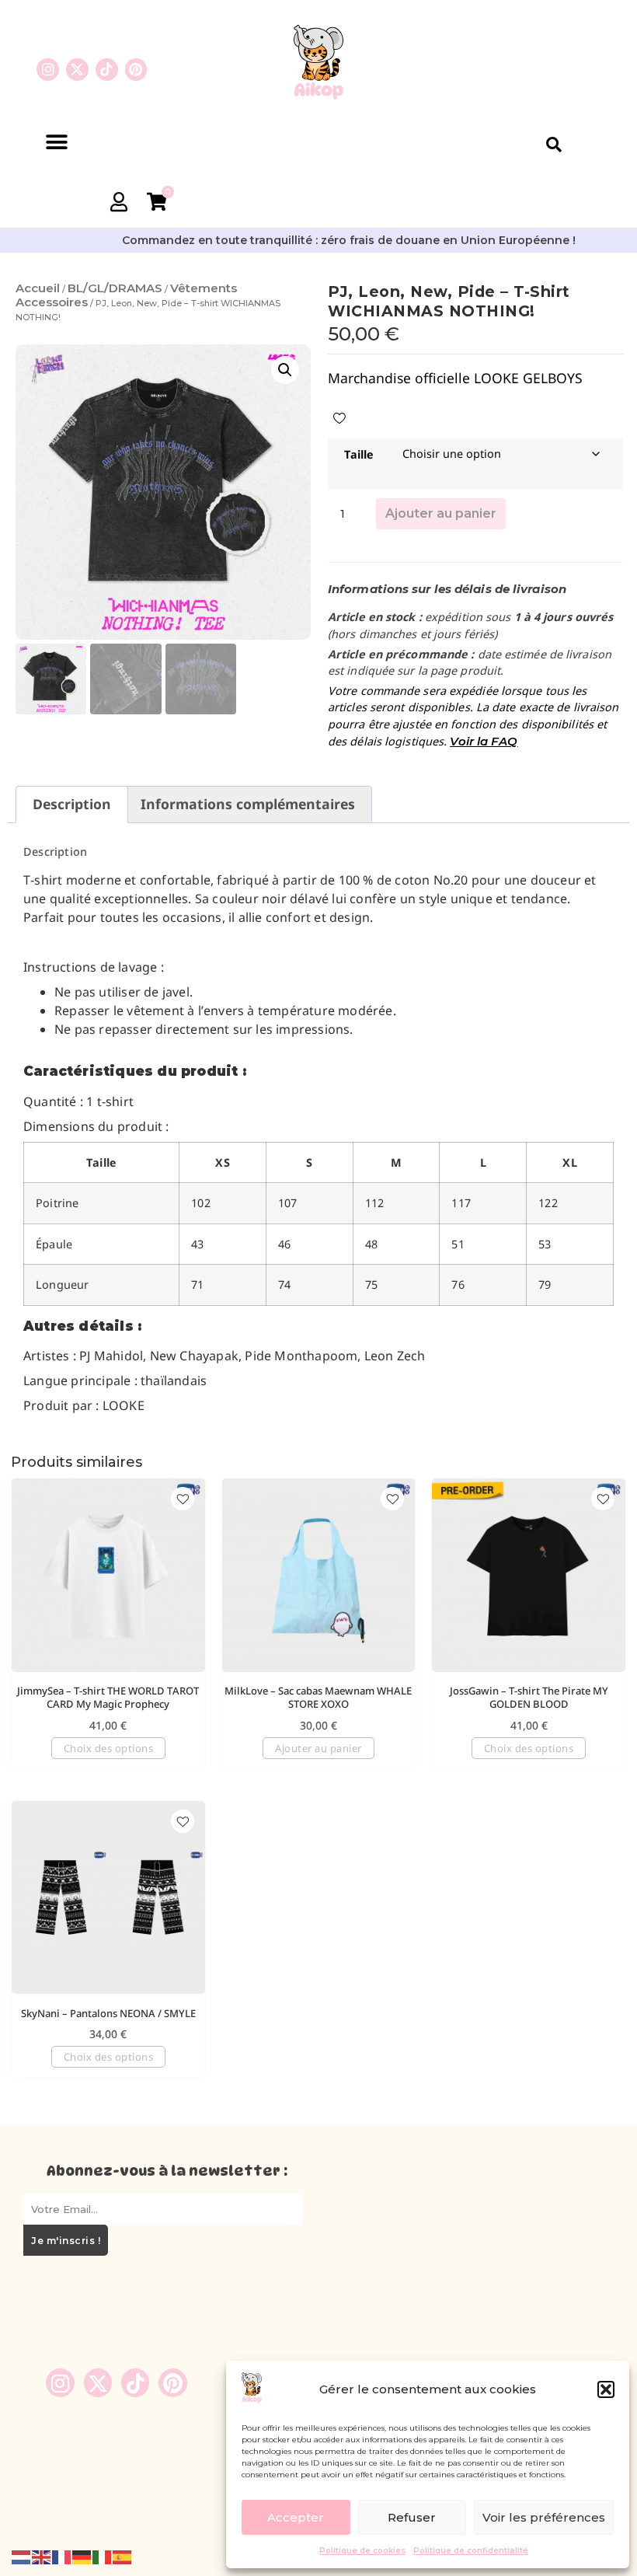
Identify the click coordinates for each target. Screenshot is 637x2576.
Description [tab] (72, 804)
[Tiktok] (107, 70)
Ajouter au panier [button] (318, 1748)
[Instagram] (48, 70)
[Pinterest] (136, 70)
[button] (606, 2389)
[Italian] (103, 2556)
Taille (359, 454)
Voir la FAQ (484, 741)
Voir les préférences (544, 2517)
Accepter (296, 2517)
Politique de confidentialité (471, 2551)
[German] (82, 2556)
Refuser (412, 2517)
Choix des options (109, 1748)
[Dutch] (22, 2556)
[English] (42, 2556)
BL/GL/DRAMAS (115, 288)
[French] (62, 2556)
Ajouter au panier (441, 513)
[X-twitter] (77, 70)
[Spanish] (123, 2556)
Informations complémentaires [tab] (248, 804)
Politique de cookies (362, 2551)
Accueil (38, 288)
